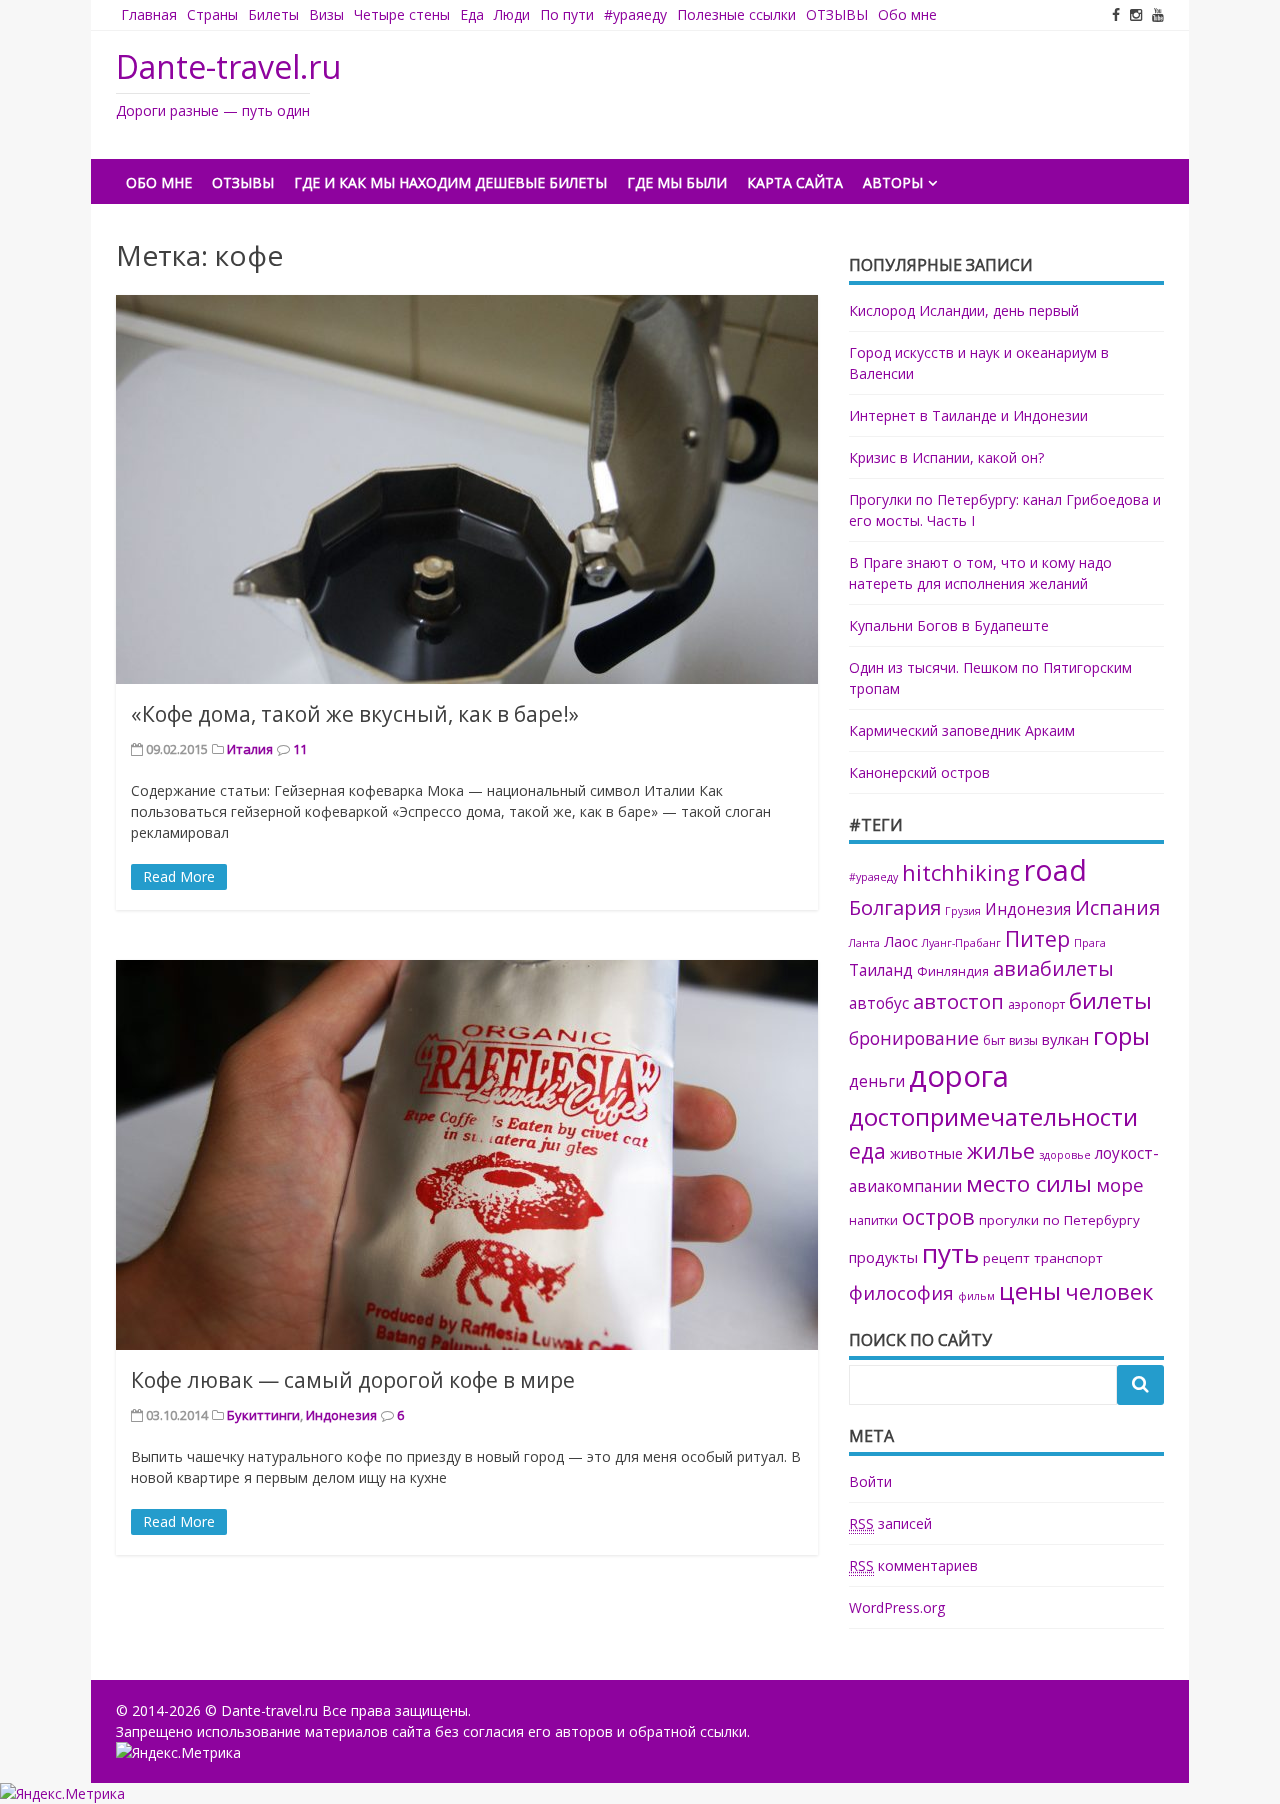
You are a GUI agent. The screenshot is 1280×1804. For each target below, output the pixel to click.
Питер (1037, 938)
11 (300, 749)
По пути (567, 14)
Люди (512, 14)
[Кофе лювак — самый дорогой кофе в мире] (467, 1155)
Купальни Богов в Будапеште (949, 625)
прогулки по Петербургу (1059, 1220)
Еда (472, 14)
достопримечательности (993, 1116)
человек (1109, 1291)
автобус (879, 1003)
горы (1121, 1035)
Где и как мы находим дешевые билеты (450, 182)
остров (938, 1216)
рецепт (1006, 1258)
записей (890, 1523)
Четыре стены (402, 14)
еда (867, 1150)
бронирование (914, 1038)
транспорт (1068, 1258)
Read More (179, 876)
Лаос (901, 941)
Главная (149, 14)
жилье (1001, 1150)
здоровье (1065, 1155)
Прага (1090, 943)
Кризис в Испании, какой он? (946, 457)
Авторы (893, 182)
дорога (959, 1076)
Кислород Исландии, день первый (964, 310)
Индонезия (341, 1415)
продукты (883, 1257)
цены (1030, 1290)
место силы (1029, 1183)
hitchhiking (961, 872)
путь (950, 1253)
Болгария (895, 907)
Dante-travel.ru (228, 66)
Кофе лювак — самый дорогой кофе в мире (353, 1380)
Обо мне (907, 14)
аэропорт (1036, 1004)
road (1055, 870)
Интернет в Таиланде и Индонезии (968, 415)
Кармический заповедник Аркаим (962, 730)
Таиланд (881, 970)
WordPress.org (897, 1607)
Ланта (864, 943)
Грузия (963, 911)
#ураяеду (635, 14)
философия (901, 1292)
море (1120, 1184)
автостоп (958, 1001)
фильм (976, 1296)
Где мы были (677, 182)
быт (994, 1040)
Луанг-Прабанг (961, 943)
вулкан (1065, 1039)
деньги (877, 1081)
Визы (326, 14)
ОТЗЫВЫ (837, 14)
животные (926, 1153)
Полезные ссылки (736, 14)
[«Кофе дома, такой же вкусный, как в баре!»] (467, 490)
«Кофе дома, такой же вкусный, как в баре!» (355, 714)
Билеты (273, 14)
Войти (870, 1481)
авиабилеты (1053, 968)
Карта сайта (795, 182)
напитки (873, 1220)
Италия (250, 749)
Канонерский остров (919, 772)
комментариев (913, 1565)
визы (1023, 1040)
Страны (212, 14)
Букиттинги (263, 1415)
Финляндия (953, 971)
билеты (1110, 1000)
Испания (1117, 907)
